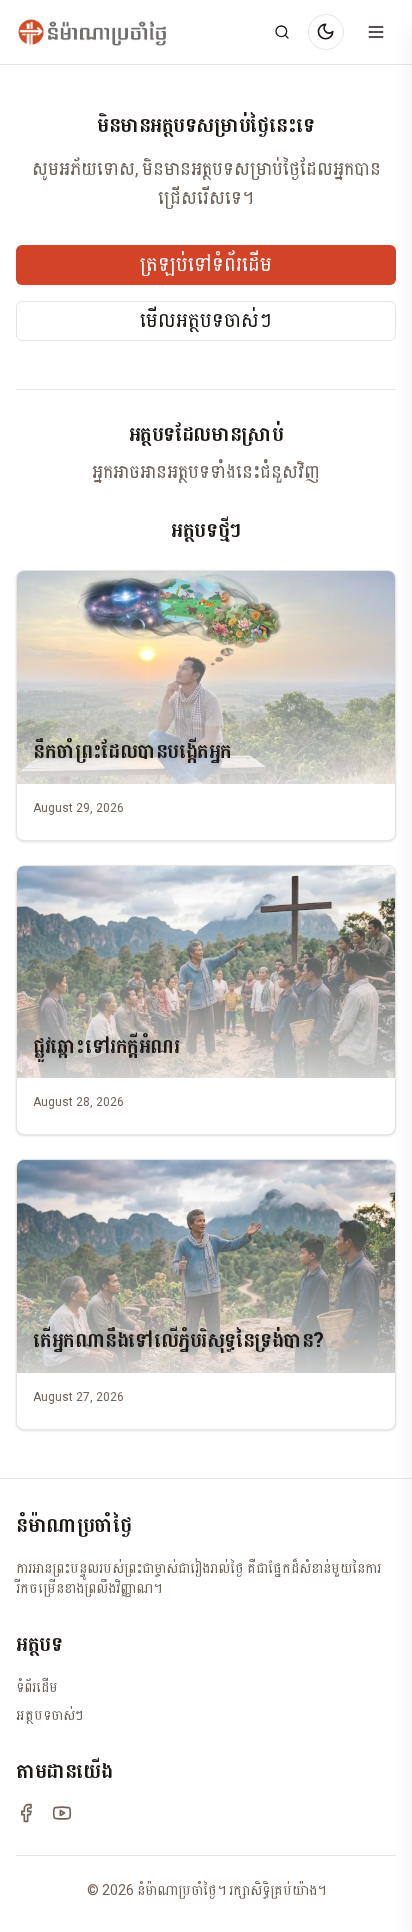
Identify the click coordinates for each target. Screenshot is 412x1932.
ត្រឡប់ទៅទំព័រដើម (206, 265)
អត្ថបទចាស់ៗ (49, 1715)
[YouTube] (62, 1813)
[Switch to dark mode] (326, 32)
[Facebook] (26, 1813)
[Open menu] (376, 32)
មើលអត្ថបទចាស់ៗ (206, 321)
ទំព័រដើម (37, 1687)
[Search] (282, 32)
